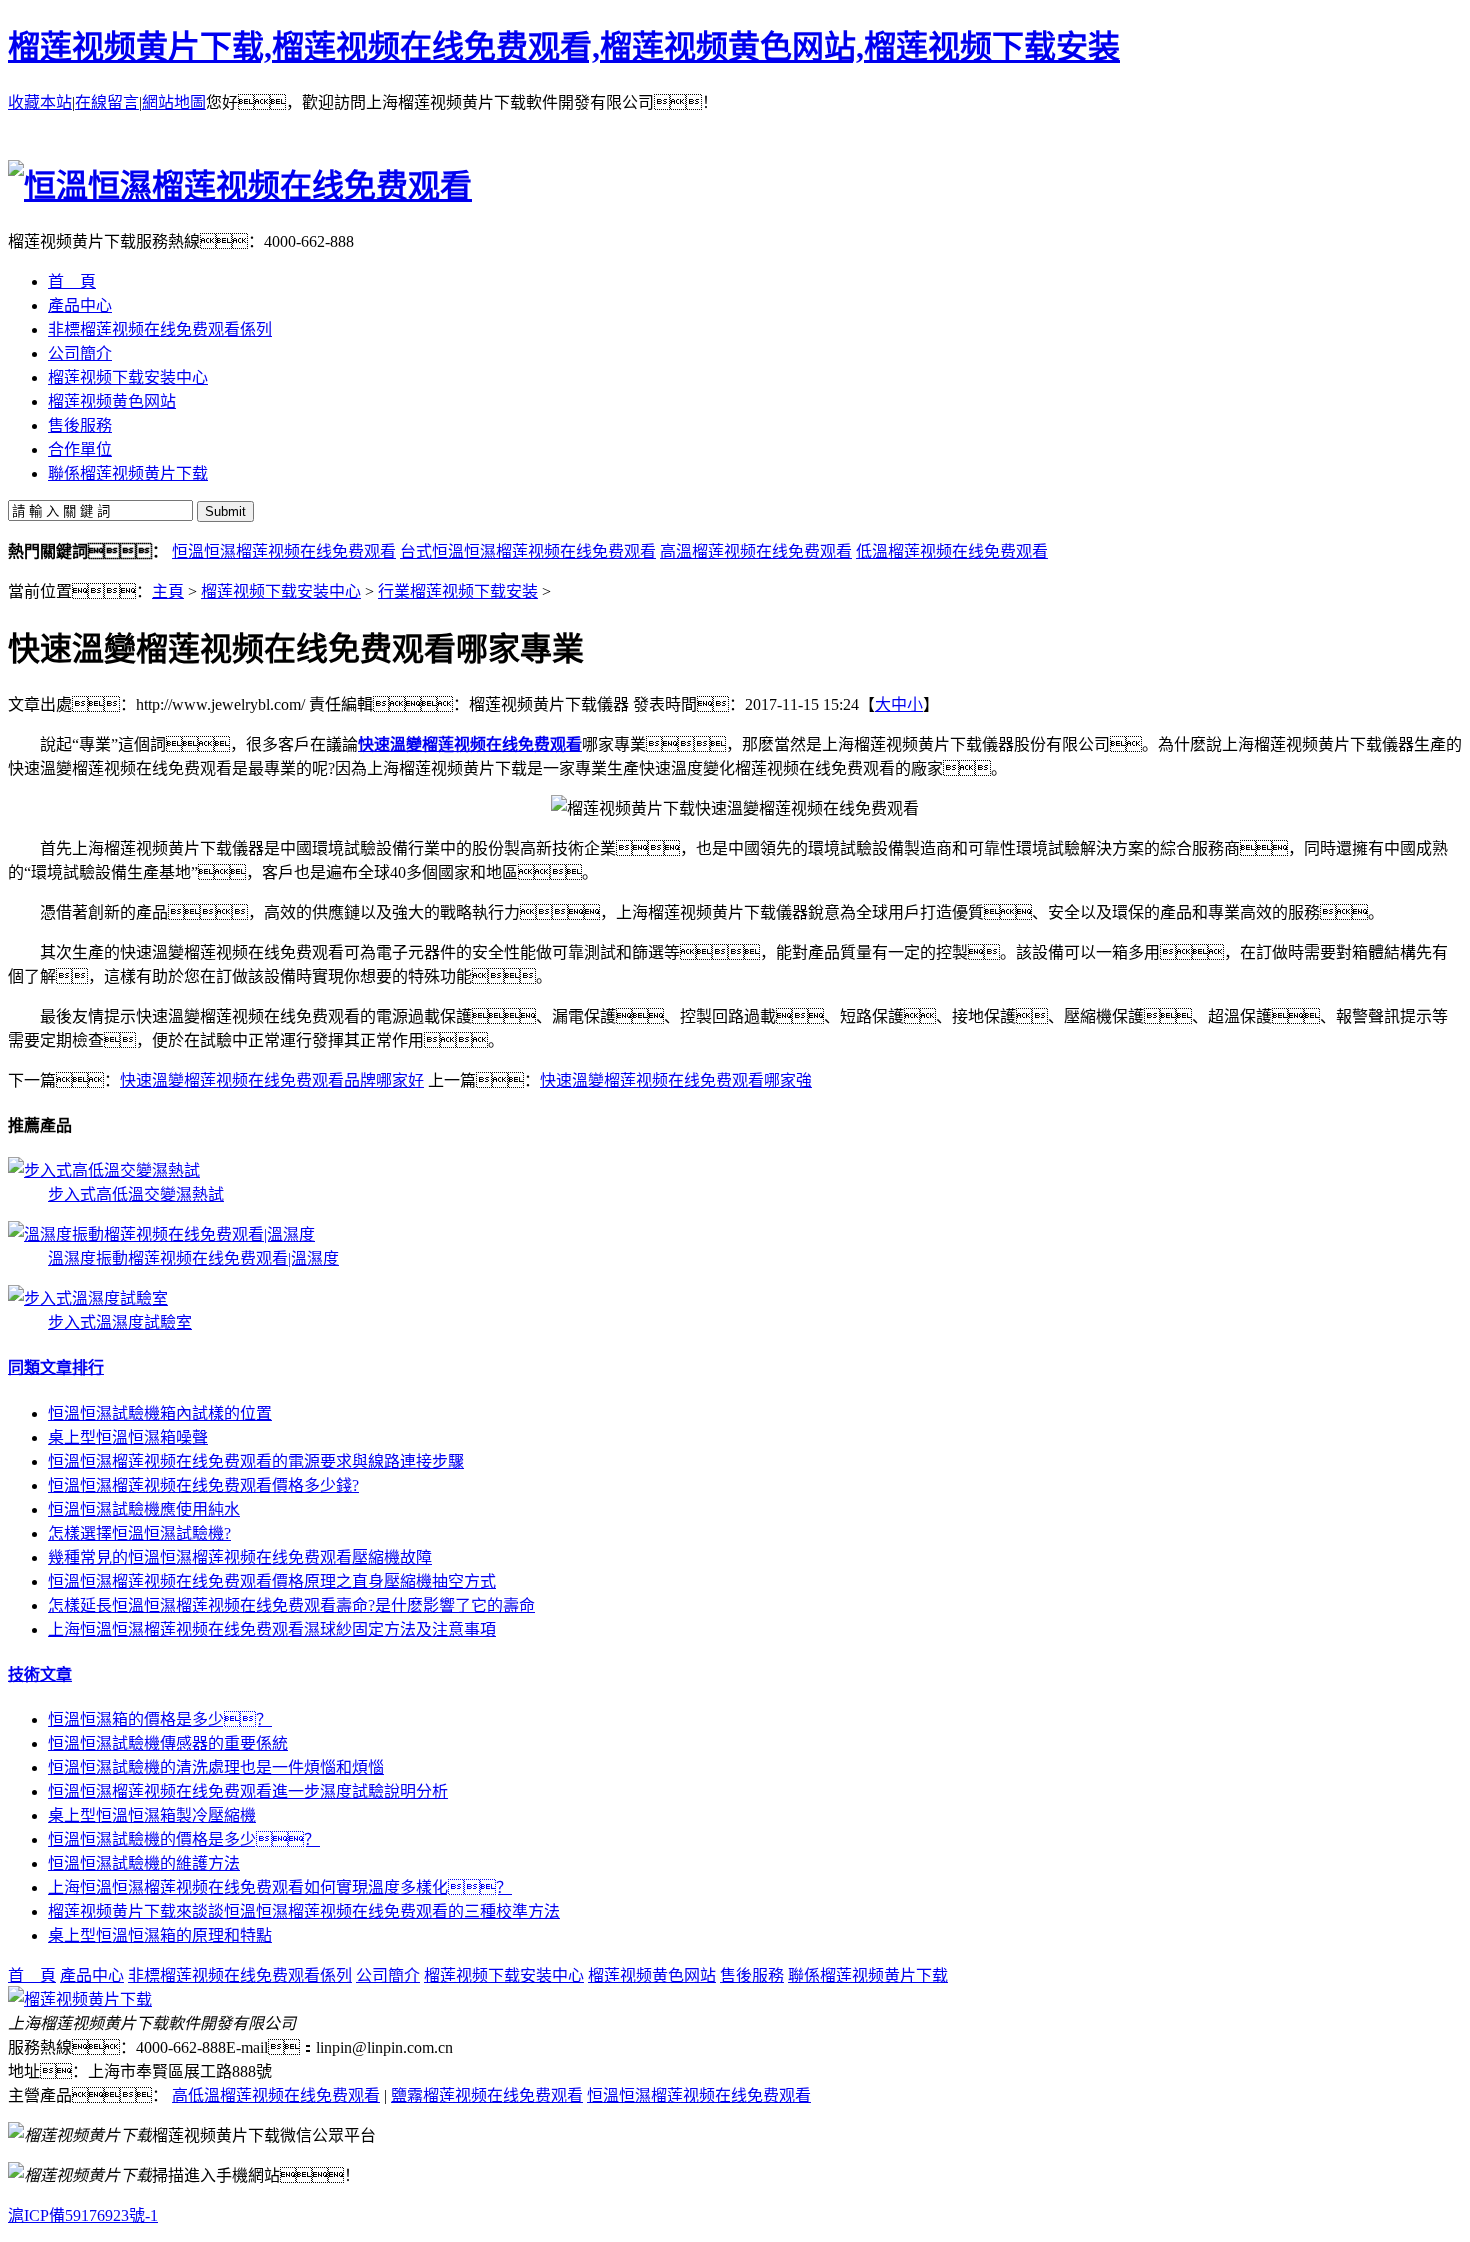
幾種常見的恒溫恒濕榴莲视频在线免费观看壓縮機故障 (240, 1557)
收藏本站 (40, 102)
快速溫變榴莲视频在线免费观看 (470, 744)
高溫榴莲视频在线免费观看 (756, 551)
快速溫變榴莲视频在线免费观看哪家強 (676, 1080)
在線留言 (107, 102)
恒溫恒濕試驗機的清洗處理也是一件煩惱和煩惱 (216, 1767)
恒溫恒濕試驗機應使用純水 (144, 1509)
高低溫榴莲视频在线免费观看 (276, 2095)
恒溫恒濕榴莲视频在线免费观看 (284, 551)
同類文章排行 (56, 1367)
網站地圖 (174, 102)
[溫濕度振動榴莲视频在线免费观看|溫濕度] (161, 1234)
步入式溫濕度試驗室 (120, 1322)
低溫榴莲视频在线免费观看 (952, 551)
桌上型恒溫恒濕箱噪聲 (128, 1437)
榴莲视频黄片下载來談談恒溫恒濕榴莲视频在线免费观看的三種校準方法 (304, 1911)
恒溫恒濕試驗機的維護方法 (144, 1863)
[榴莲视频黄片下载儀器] (80, 1999)
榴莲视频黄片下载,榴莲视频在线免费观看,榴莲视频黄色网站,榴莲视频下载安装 (564, 47)
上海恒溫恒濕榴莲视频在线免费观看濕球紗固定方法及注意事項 (272, 1629)
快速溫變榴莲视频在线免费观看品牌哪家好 (272, 1080)
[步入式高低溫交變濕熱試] (104, 1170)
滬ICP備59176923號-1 (83, 2215)
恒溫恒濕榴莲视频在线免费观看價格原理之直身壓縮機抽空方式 (272, 1581)
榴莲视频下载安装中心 (281, 591)
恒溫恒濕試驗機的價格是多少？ (184, 1839)
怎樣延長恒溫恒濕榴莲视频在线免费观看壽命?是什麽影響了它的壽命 (291, 1605)
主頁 (168, 591)
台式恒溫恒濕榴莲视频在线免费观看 (528, 551)
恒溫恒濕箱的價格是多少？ (160, 1719)
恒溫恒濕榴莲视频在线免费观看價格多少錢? (203, 1485)
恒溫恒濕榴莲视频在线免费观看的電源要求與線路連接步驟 (256, 1461)
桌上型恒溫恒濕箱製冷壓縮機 (152, 1815)
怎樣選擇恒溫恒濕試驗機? (139, 1533)
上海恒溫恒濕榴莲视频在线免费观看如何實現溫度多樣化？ (280, 1887)
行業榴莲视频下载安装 (458, 591)
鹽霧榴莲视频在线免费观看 (487, 2095)
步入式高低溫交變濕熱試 (136, 1194)
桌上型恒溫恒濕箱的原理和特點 (160, 1935)
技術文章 (40, 1674)
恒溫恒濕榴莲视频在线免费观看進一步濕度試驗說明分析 (248, 1791)
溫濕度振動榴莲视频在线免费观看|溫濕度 (193, 1258)
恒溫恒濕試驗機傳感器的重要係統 (168, 1743)
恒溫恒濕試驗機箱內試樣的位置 (160, 1413)
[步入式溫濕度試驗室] (88, 1298)
